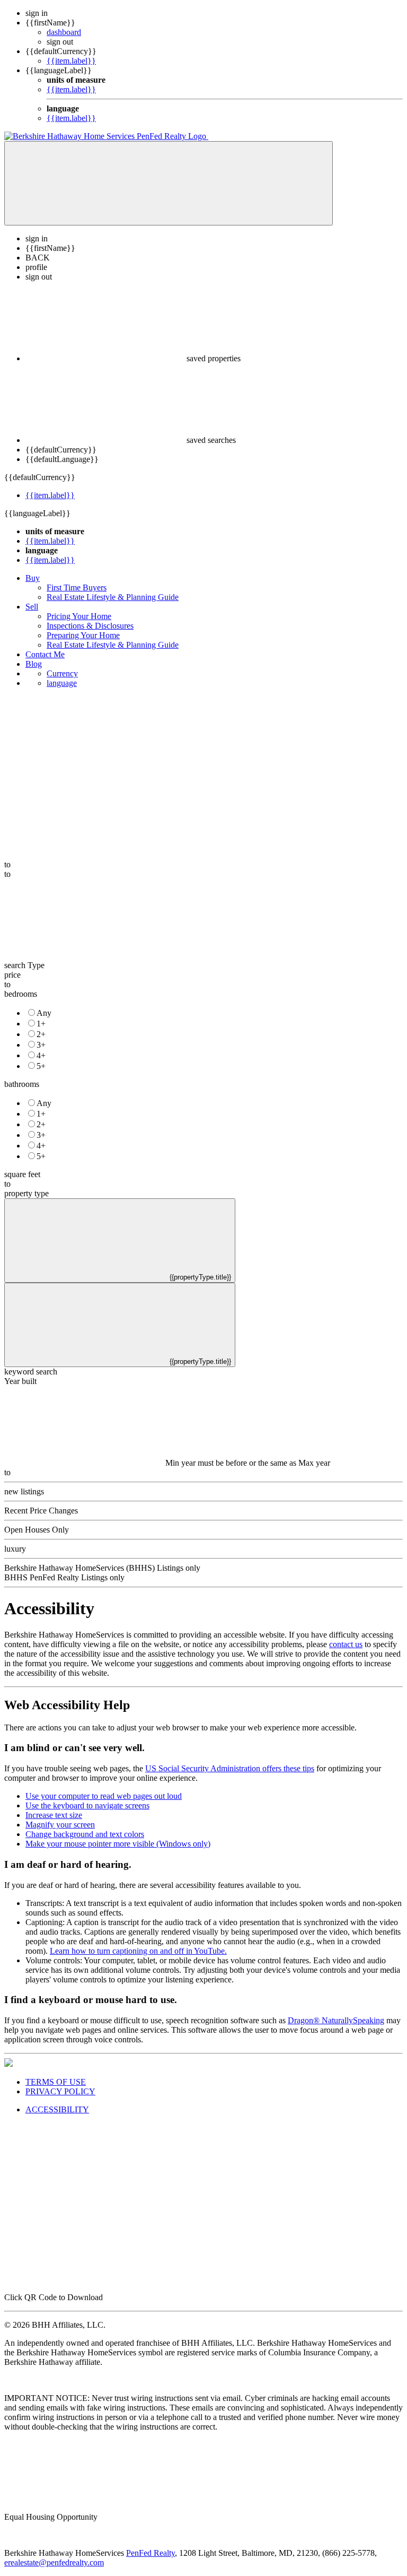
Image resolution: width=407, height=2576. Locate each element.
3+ (41, 1045)
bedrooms (21, 994)
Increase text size (54, 1815)
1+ (41, 1024)
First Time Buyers (77, 588)
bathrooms (22, 1084)
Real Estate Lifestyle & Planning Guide (113, 597)
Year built (20, 1381)
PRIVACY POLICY (60, 2091)
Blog (34, 664)
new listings (24, 1491)
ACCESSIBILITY (57, 2109)
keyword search (31, 1372)
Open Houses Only (37, 1530)
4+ (41, 1055)
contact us (346, 1644)
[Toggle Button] (169, 183)
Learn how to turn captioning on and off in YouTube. (138, 1951)
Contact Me (45, 654)
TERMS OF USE (56, 2082)
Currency (62, 673)
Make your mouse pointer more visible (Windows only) (118, 1844)
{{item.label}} (71, 61)
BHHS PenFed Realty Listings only (64, 1577)
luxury (15, 1549)
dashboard (64, 32)
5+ (41, 1066)
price (12, 975)
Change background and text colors (85, 1834)
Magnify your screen (60, 1825)
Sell (32, 607)
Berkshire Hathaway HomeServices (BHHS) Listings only (102, 1568)
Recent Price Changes (41, 1511)
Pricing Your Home (79, 616)
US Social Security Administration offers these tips (230, 1768)
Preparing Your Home (83, 635)
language (62, 683)
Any (44, 1013)
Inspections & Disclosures (90, 626)
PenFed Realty (151, 2553)
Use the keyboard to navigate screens (87, 1805)
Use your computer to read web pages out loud (104, 1796)
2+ (41, 1034)
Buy (33, 578)
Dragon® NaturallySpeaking (336, 2020)
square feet (22, 1174)
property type (26, 1193)
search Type (24, 965)
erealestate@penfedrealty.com (54, 2562)
